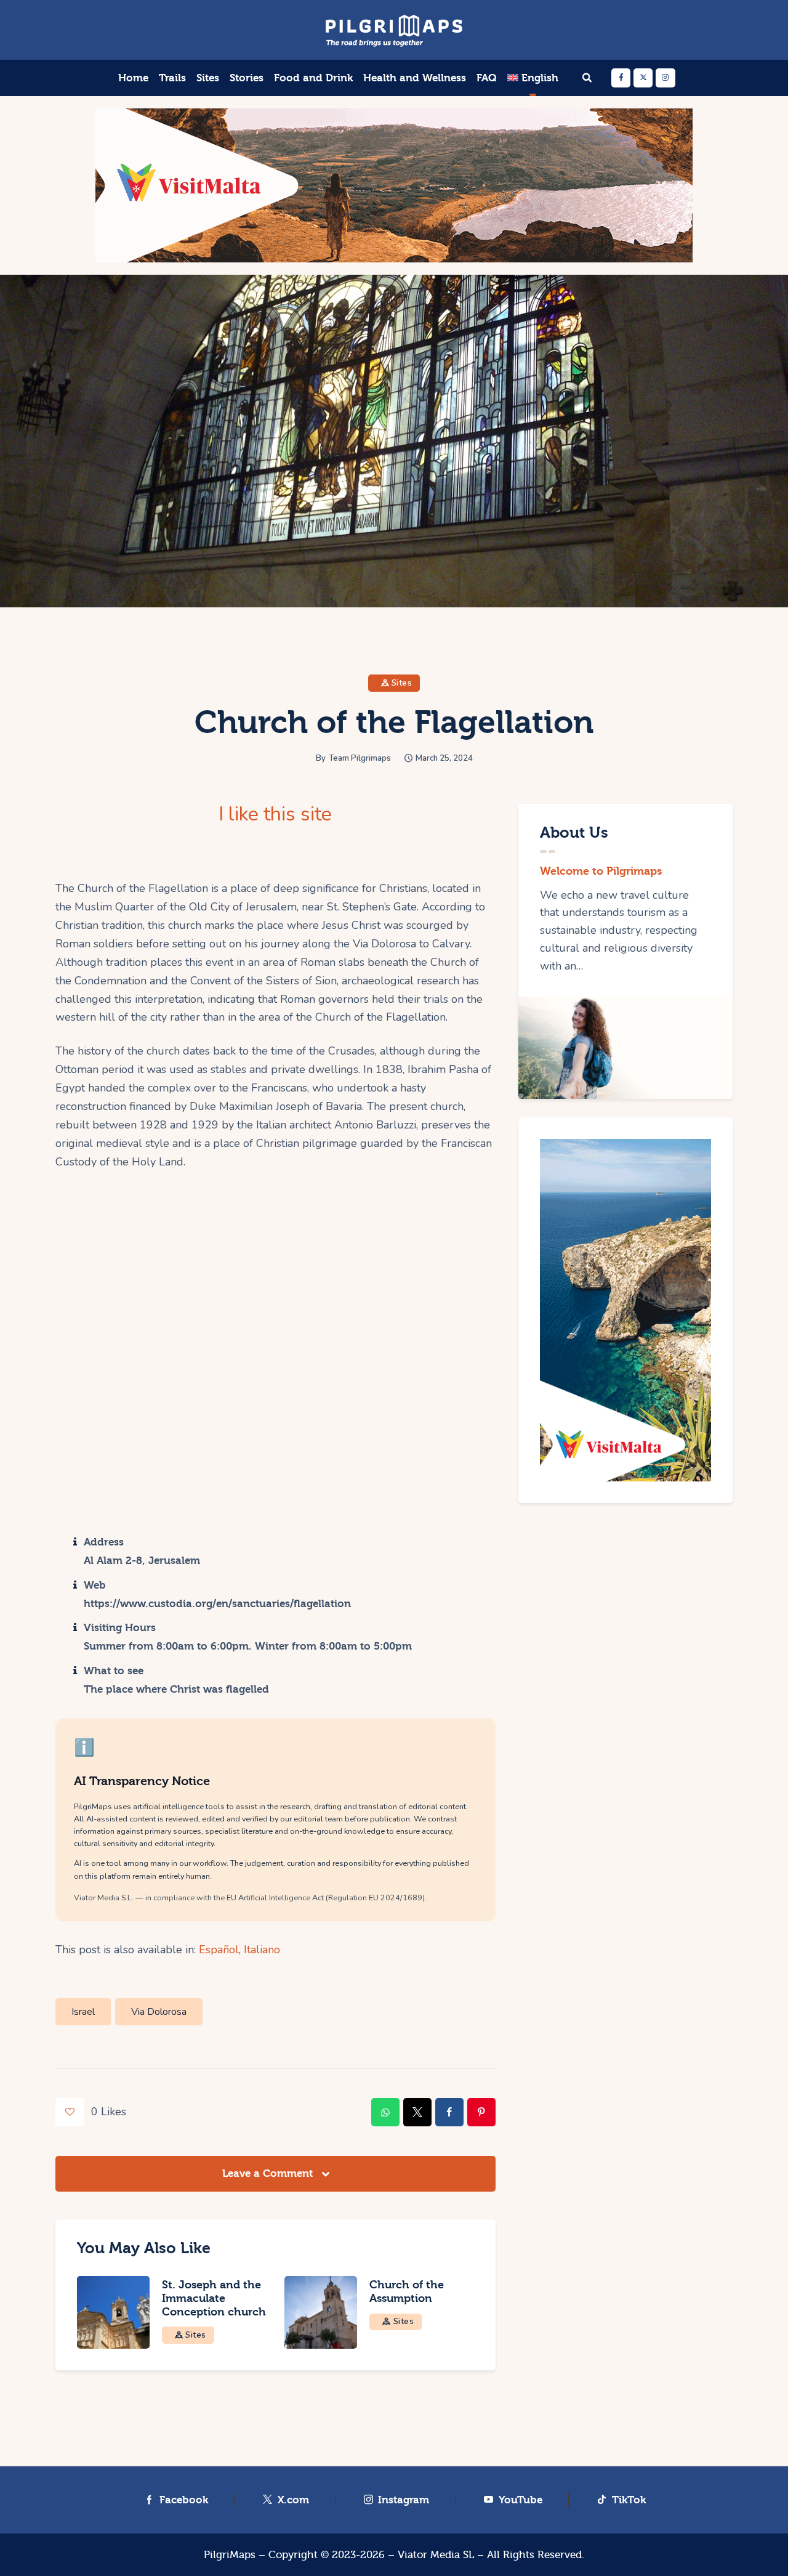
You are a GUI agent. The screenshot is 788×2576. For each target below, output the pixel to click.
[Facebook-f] (621, 78)
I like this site (275, 814)
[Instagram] (665, 78)
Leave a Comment (269, 2173)
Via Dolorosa (159, 2012)
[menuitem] (533, 78)
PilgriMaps (230, 2555)
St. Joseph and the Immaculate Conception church (214, 2299)
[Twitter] (643, 78)
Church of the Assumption (407, 2292)
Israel (83, 2012)
